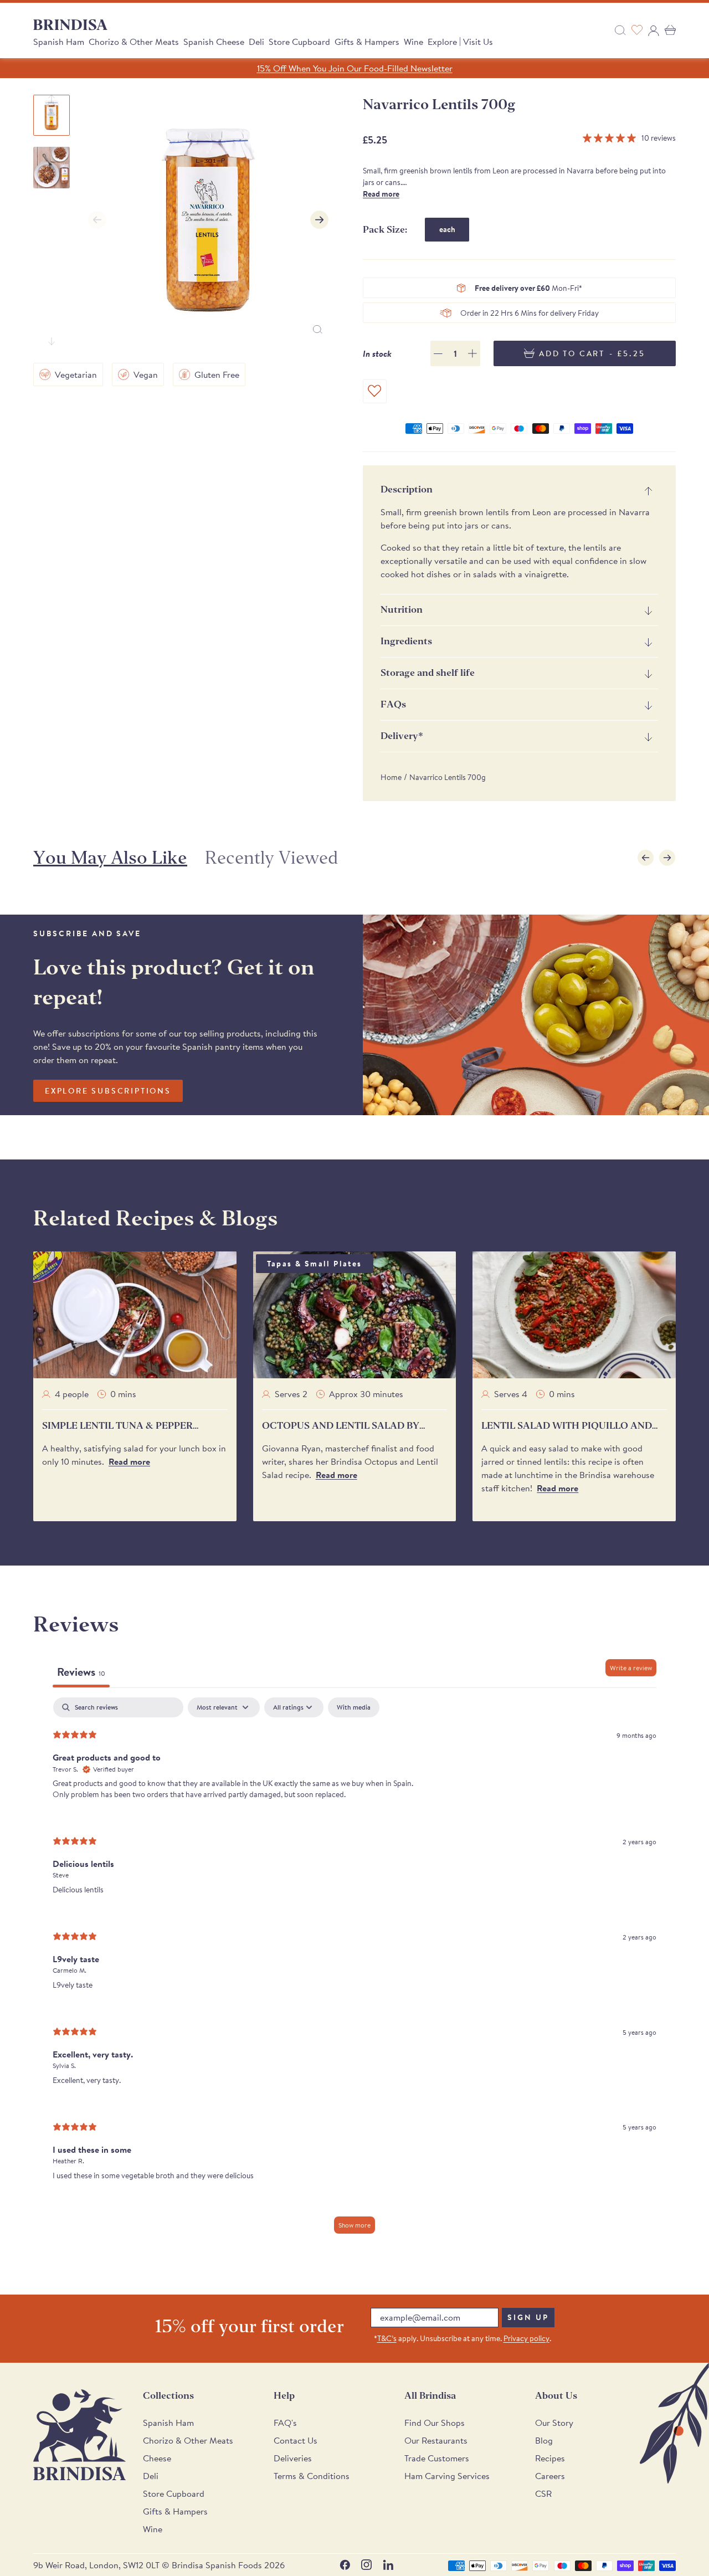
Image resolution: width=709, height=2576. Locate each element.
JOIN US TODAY (438, 1364)
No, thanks (438, 1437)
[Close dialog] (507, 1187)
